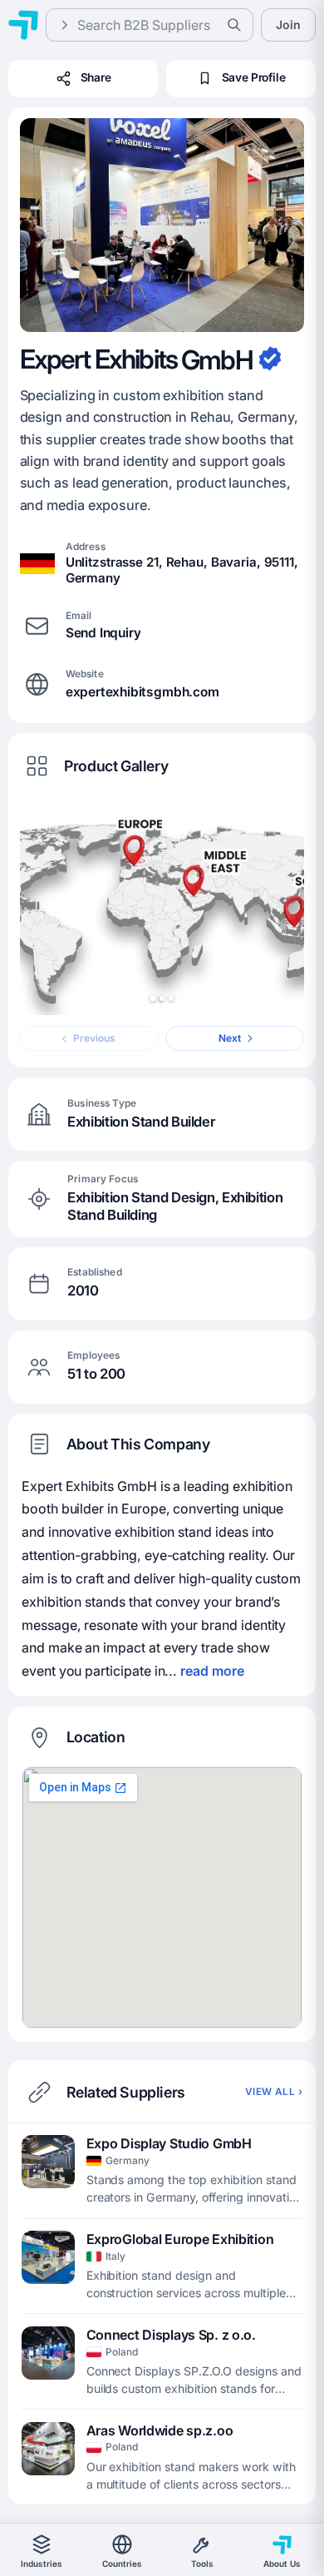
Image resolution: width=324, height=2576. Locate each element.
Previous (94, 1038)
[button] (162, 225)
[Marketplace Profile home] (23, 25)
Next (230, 1038)
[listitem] (162, 2171)
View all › (274, 2092)
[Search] (234, 25)
